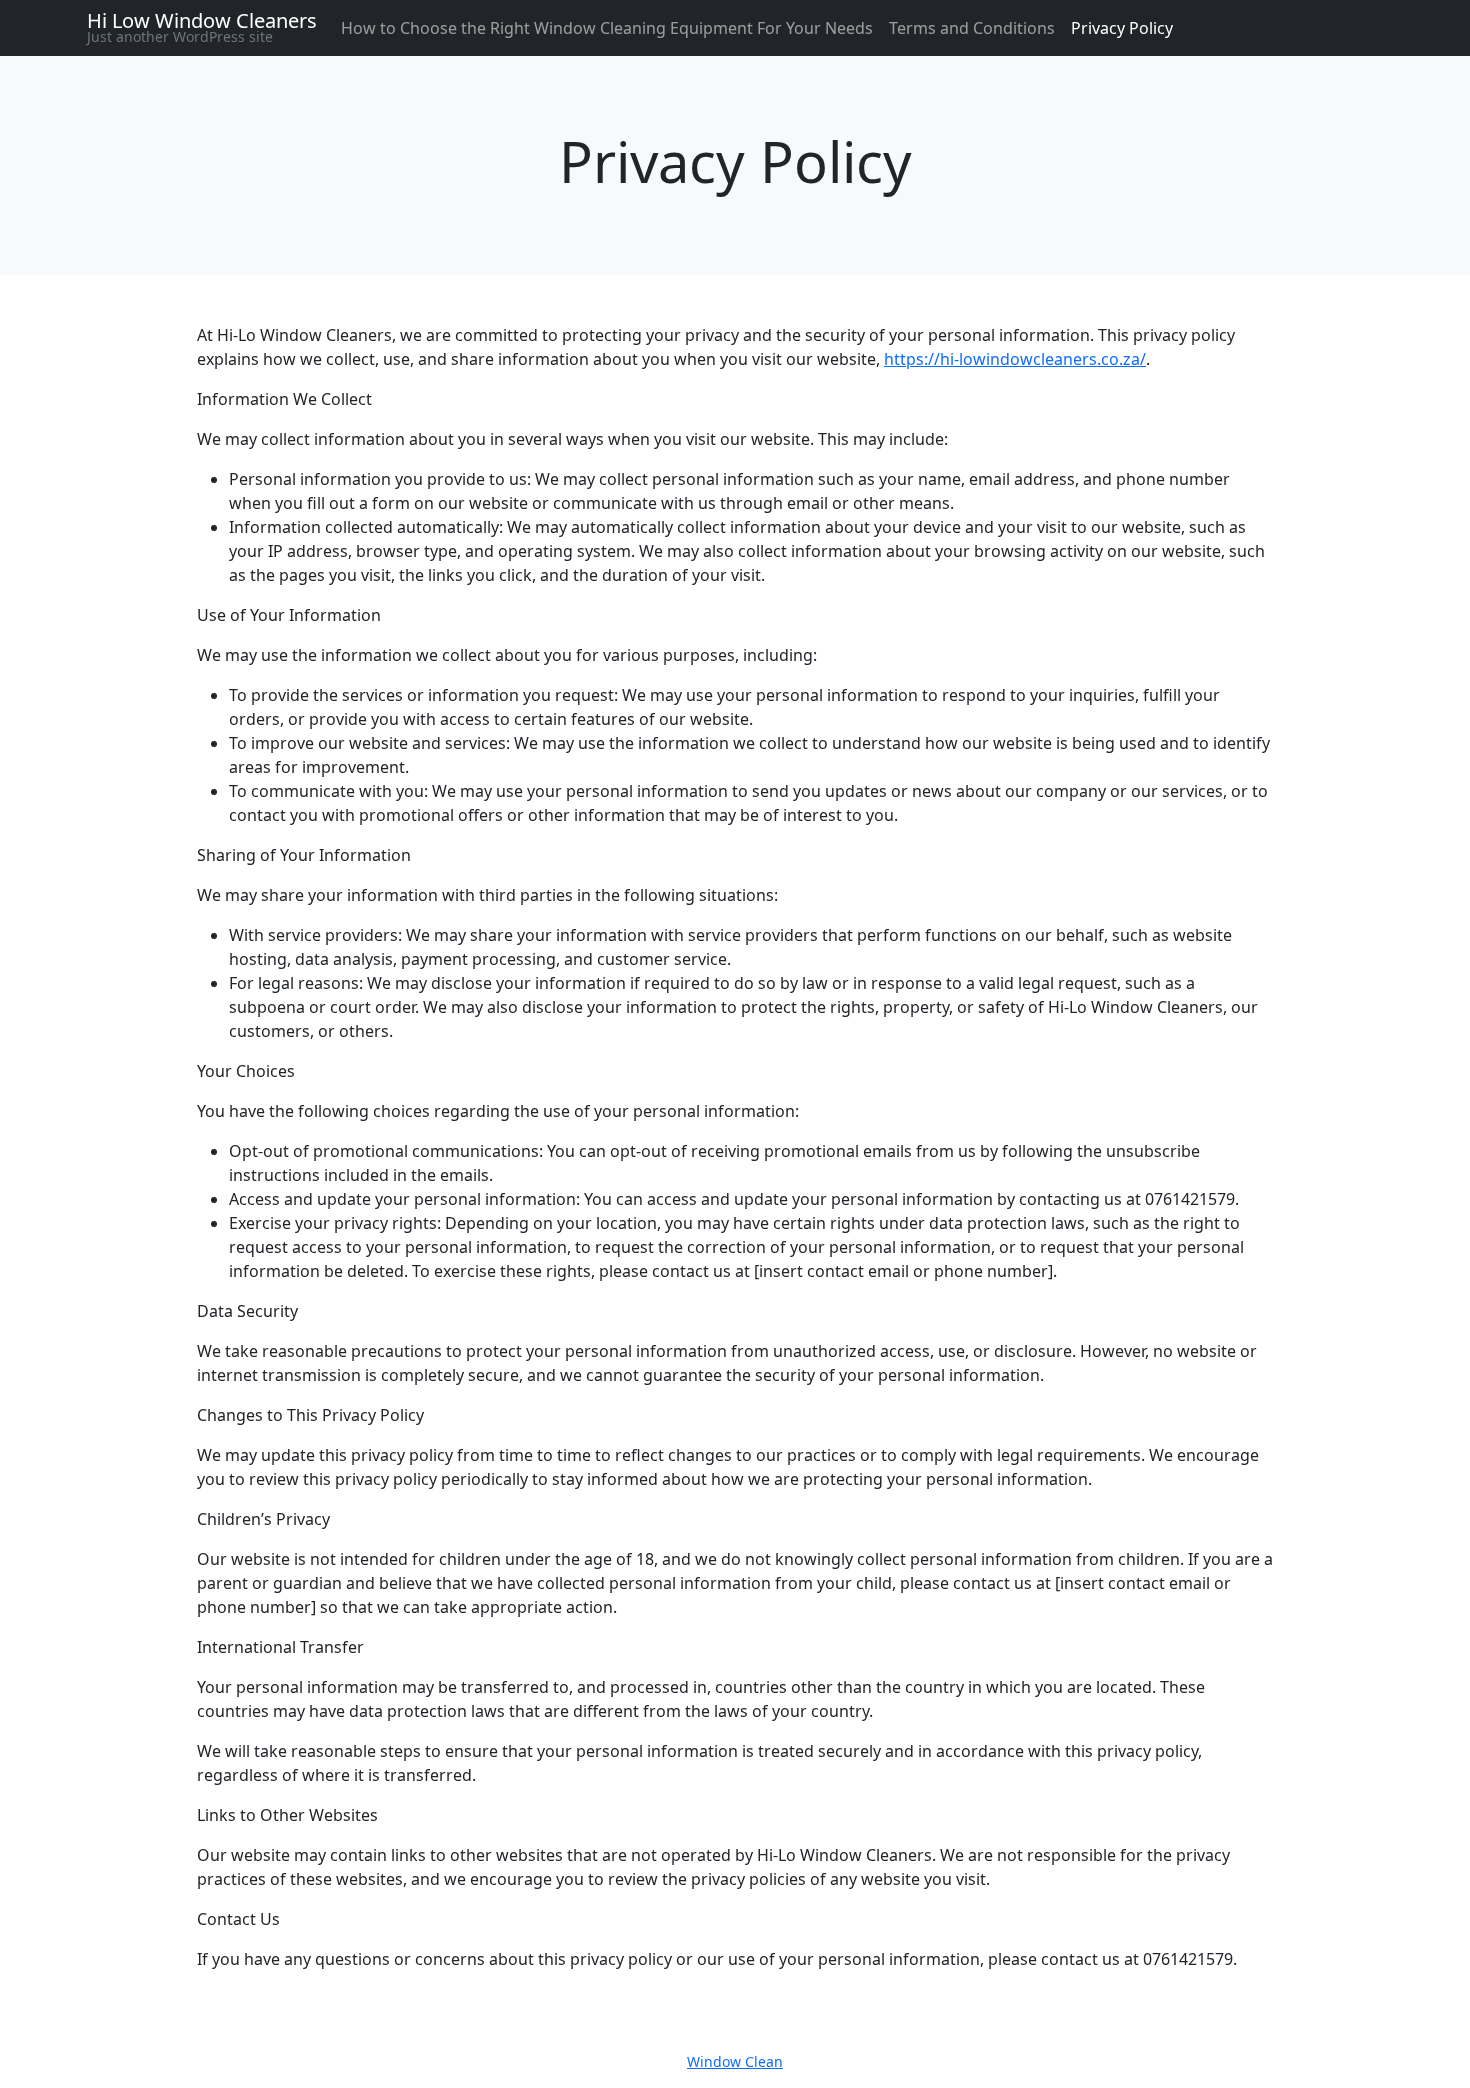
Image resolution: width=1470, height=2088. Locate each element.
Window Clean (735, 2061)
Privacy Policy (1122, 28)
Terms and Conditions (972, 28)
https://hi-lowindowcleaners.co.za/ (1015, 359)
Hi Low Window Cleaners (202, 20)
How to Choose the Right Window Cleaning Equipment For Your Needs (607, 28)
